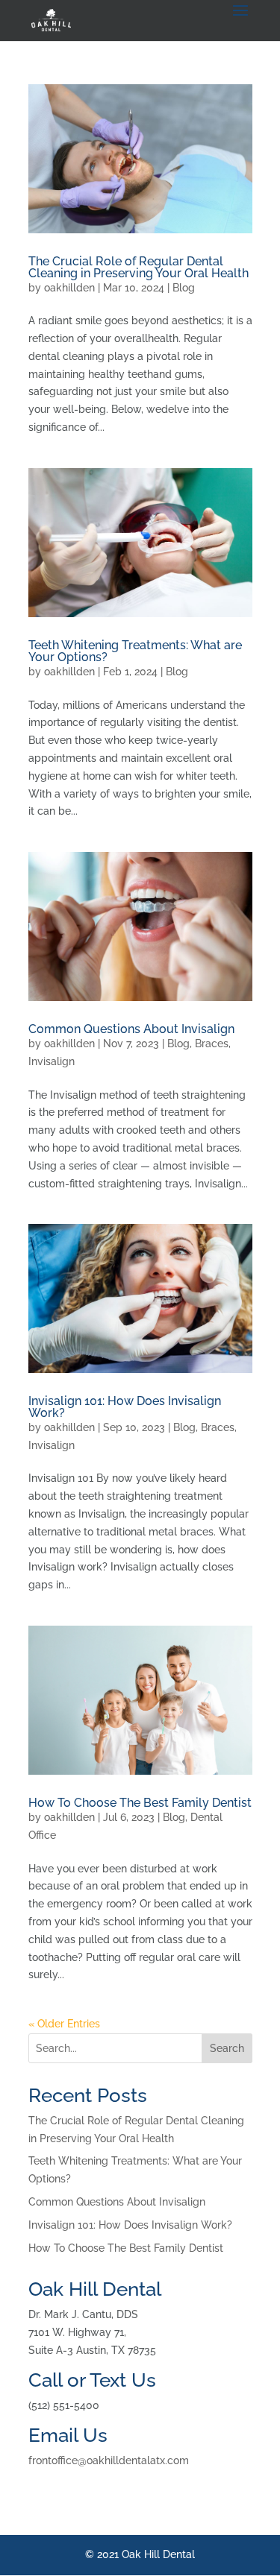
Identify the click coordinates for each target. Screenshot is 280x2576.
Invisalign (52, 1061)
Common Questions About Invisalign (131, 1029)
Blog (184, 288)
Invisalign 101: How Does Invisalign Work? (125, 1407)
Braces (212, 1044)
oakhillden (69, 288)
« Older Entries (64, 2024)
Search (227, 2048)
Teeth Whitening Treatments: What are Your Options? (135, 651)
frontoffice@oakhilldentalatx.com (109, 2460)
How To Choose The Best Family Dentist (140, 1803)
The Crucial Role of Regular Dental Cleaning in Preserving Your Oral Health (139, 267)
